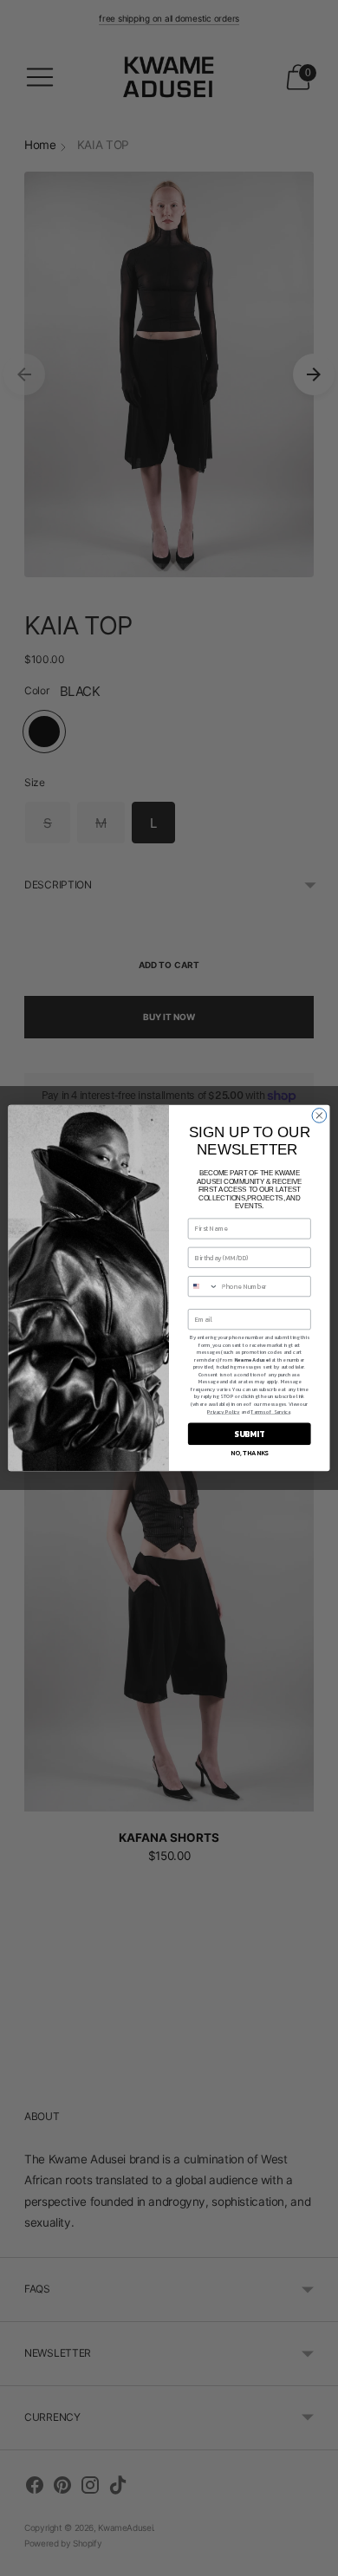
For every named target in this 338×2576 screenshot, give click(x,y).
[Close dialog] (319, 1116)
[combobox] (203, 1287)
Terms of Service (270, 1412)
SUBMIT (249, 1434)
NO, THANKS (249, 1453)
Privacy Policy (224, 1412)
